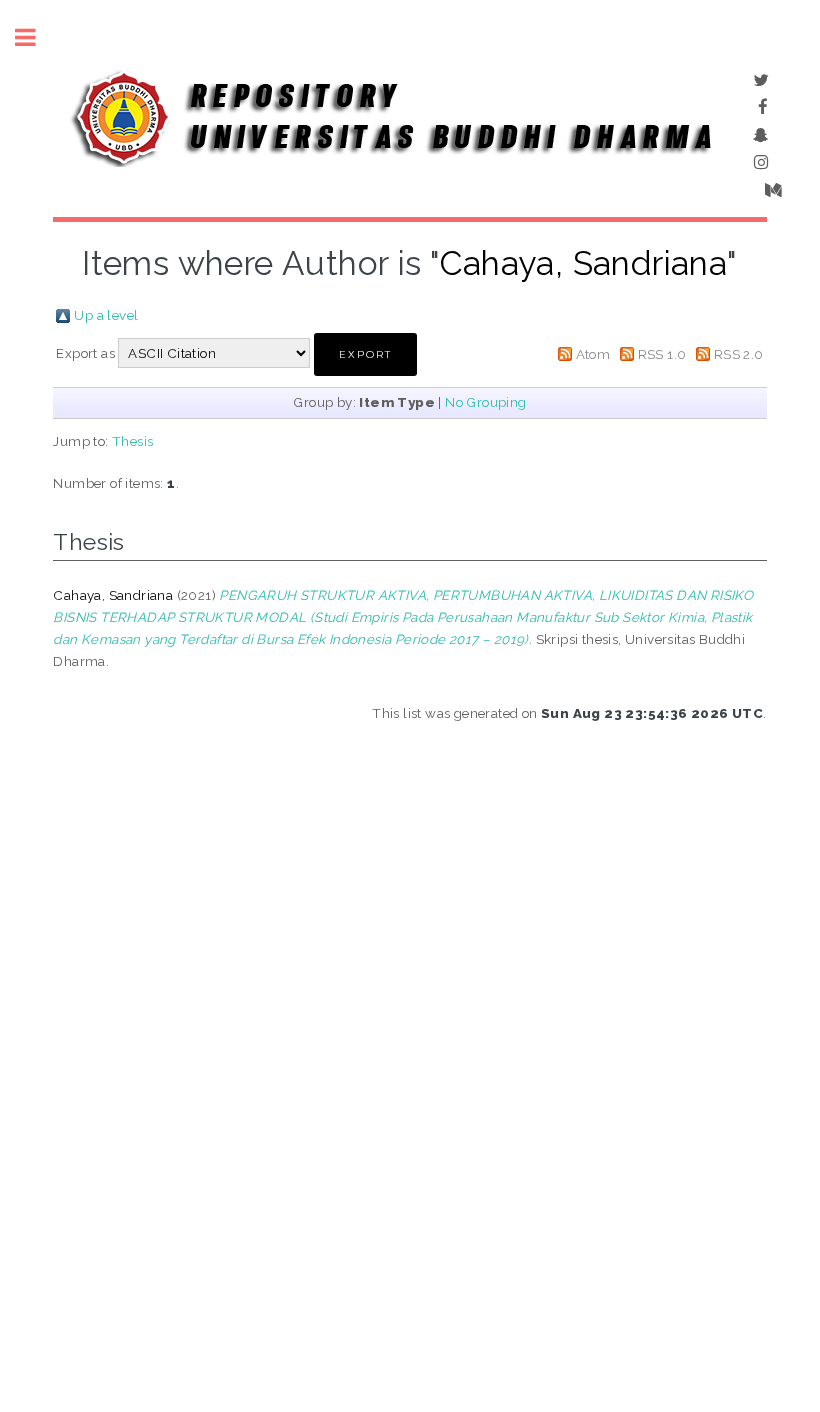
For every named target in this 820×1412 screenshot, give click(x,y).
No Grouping (485, 402)
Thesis (132, 441)
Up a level (106, 315)
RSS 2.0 (739, 354)
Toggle (36, 37)
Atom (593, 354)
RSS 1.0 (662, 354)
